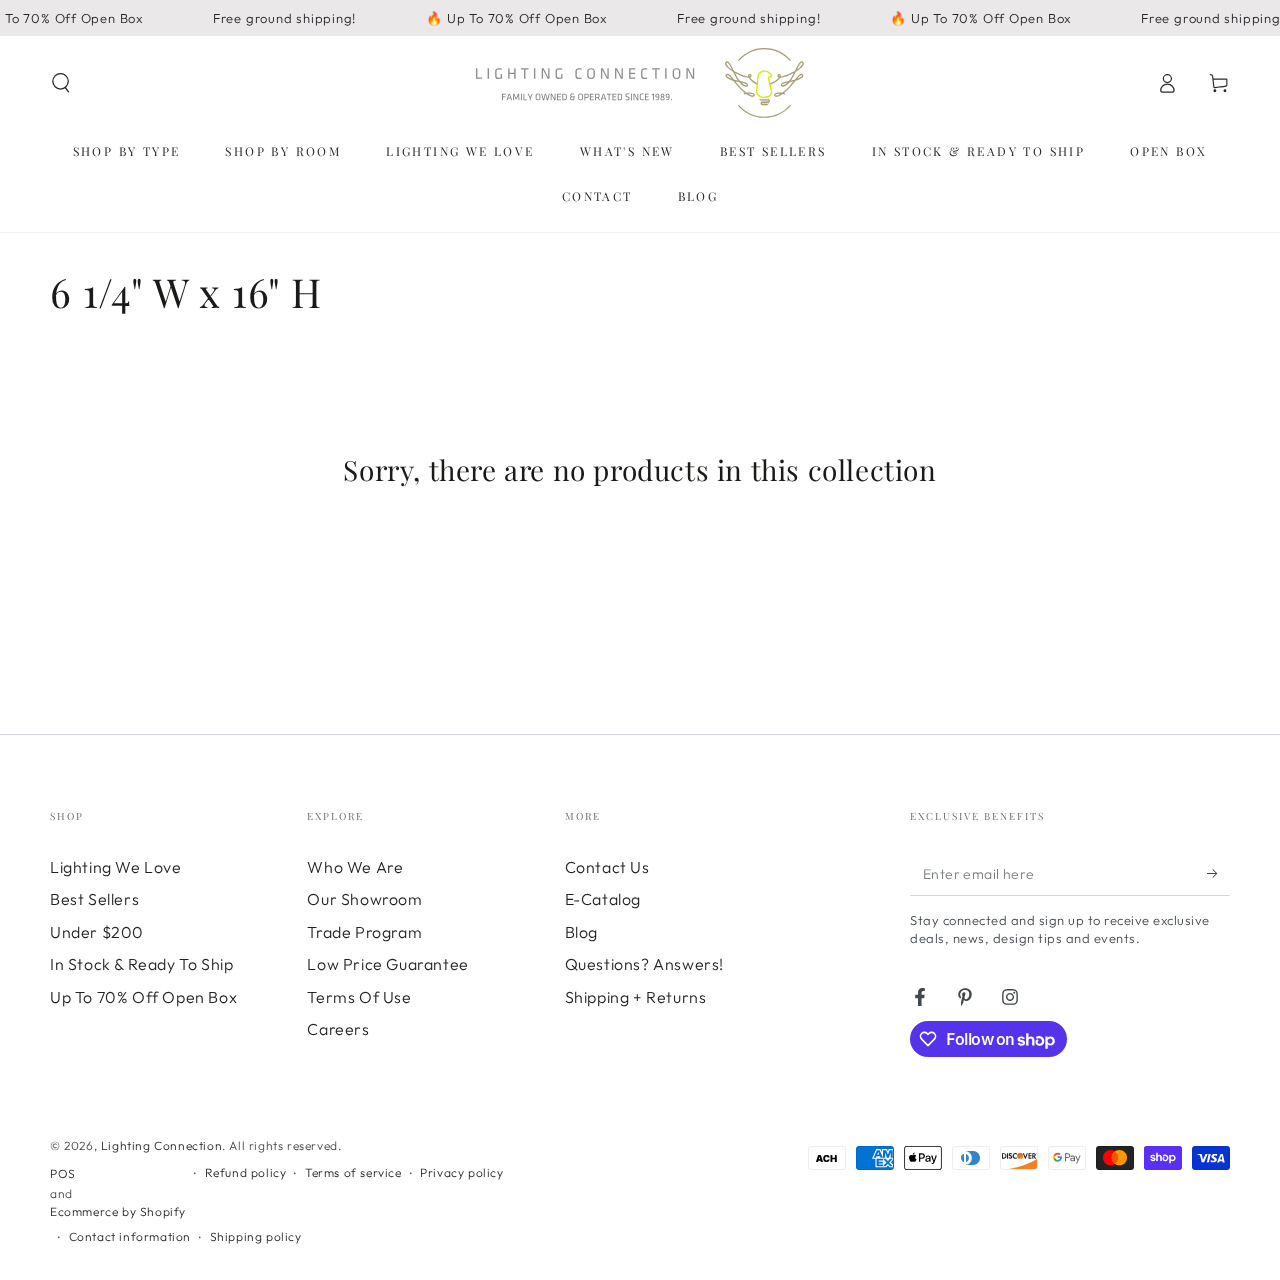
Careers (338, 1029)
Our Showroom (364, 899)
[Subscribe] (1218, 873)
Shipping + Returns (636, 997)
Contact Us (607, 867)
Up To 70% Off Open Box (143, 997)
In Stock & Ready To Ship (141, 964)
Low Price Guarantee (387, 964)
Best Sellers (94, 899)
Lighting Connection (161, 1145)
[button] (61, 83)
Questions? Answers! (644, 964)
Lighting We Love (116, 867)
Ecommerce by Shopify (118, 1211)
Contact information (130, 1236)
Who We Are (355, 867)
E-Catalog (603, 899)
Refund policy (246, 1172)
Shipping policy (256, 1236)
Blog (581, 932)
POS (63, 1173)
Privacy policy (461, 1172)
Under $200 (97, 932)
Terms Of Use (359, 997)
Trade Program (364, 932)
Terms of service (353, 1172)
